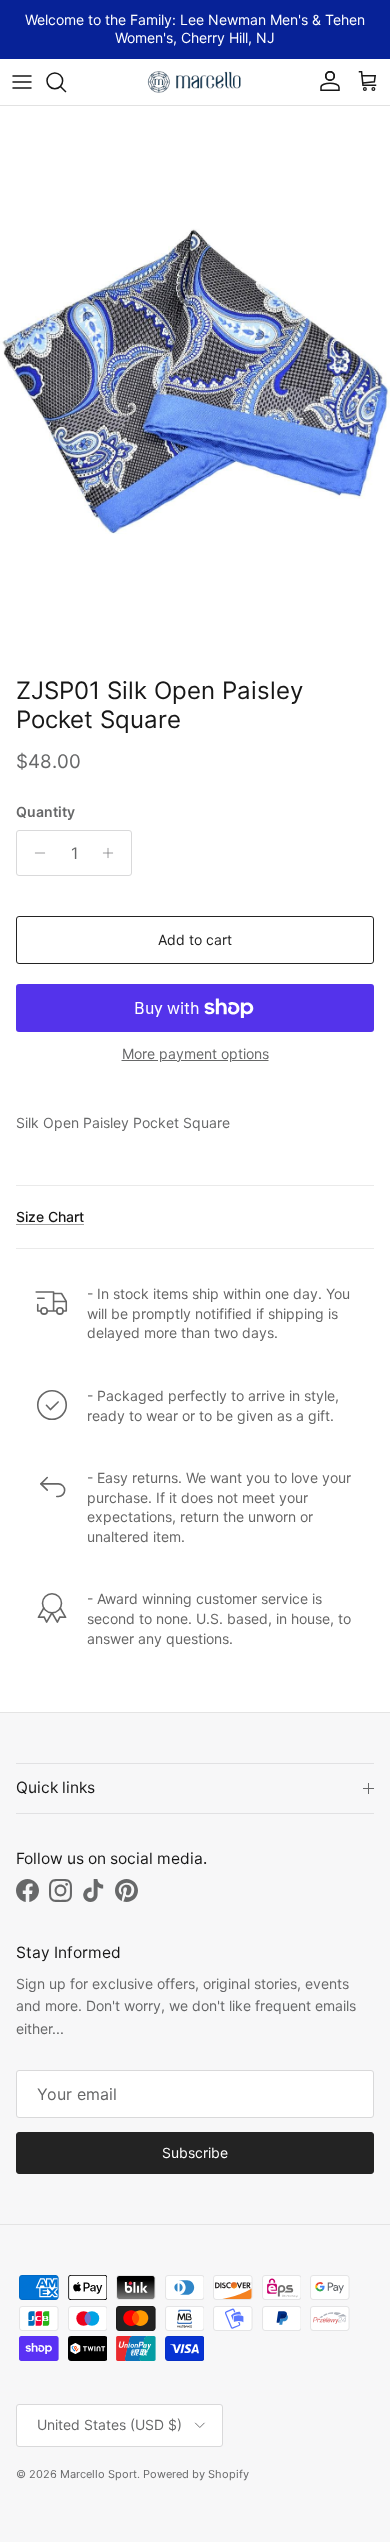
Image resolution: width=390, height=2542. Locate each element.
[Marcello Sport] (195, 82)
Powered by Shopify (196, 2474)
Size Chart (50, 1216)
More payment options (195, 1054)
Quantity (45, 811)
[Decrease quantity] (34, 853)
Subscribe (195, 2152)
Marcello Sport (98, 2474)
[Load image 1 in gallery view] (195, 387)
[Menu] (22, 82)
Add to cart (195, 939)
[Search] (66, 82)
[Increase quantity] (113, 853)
